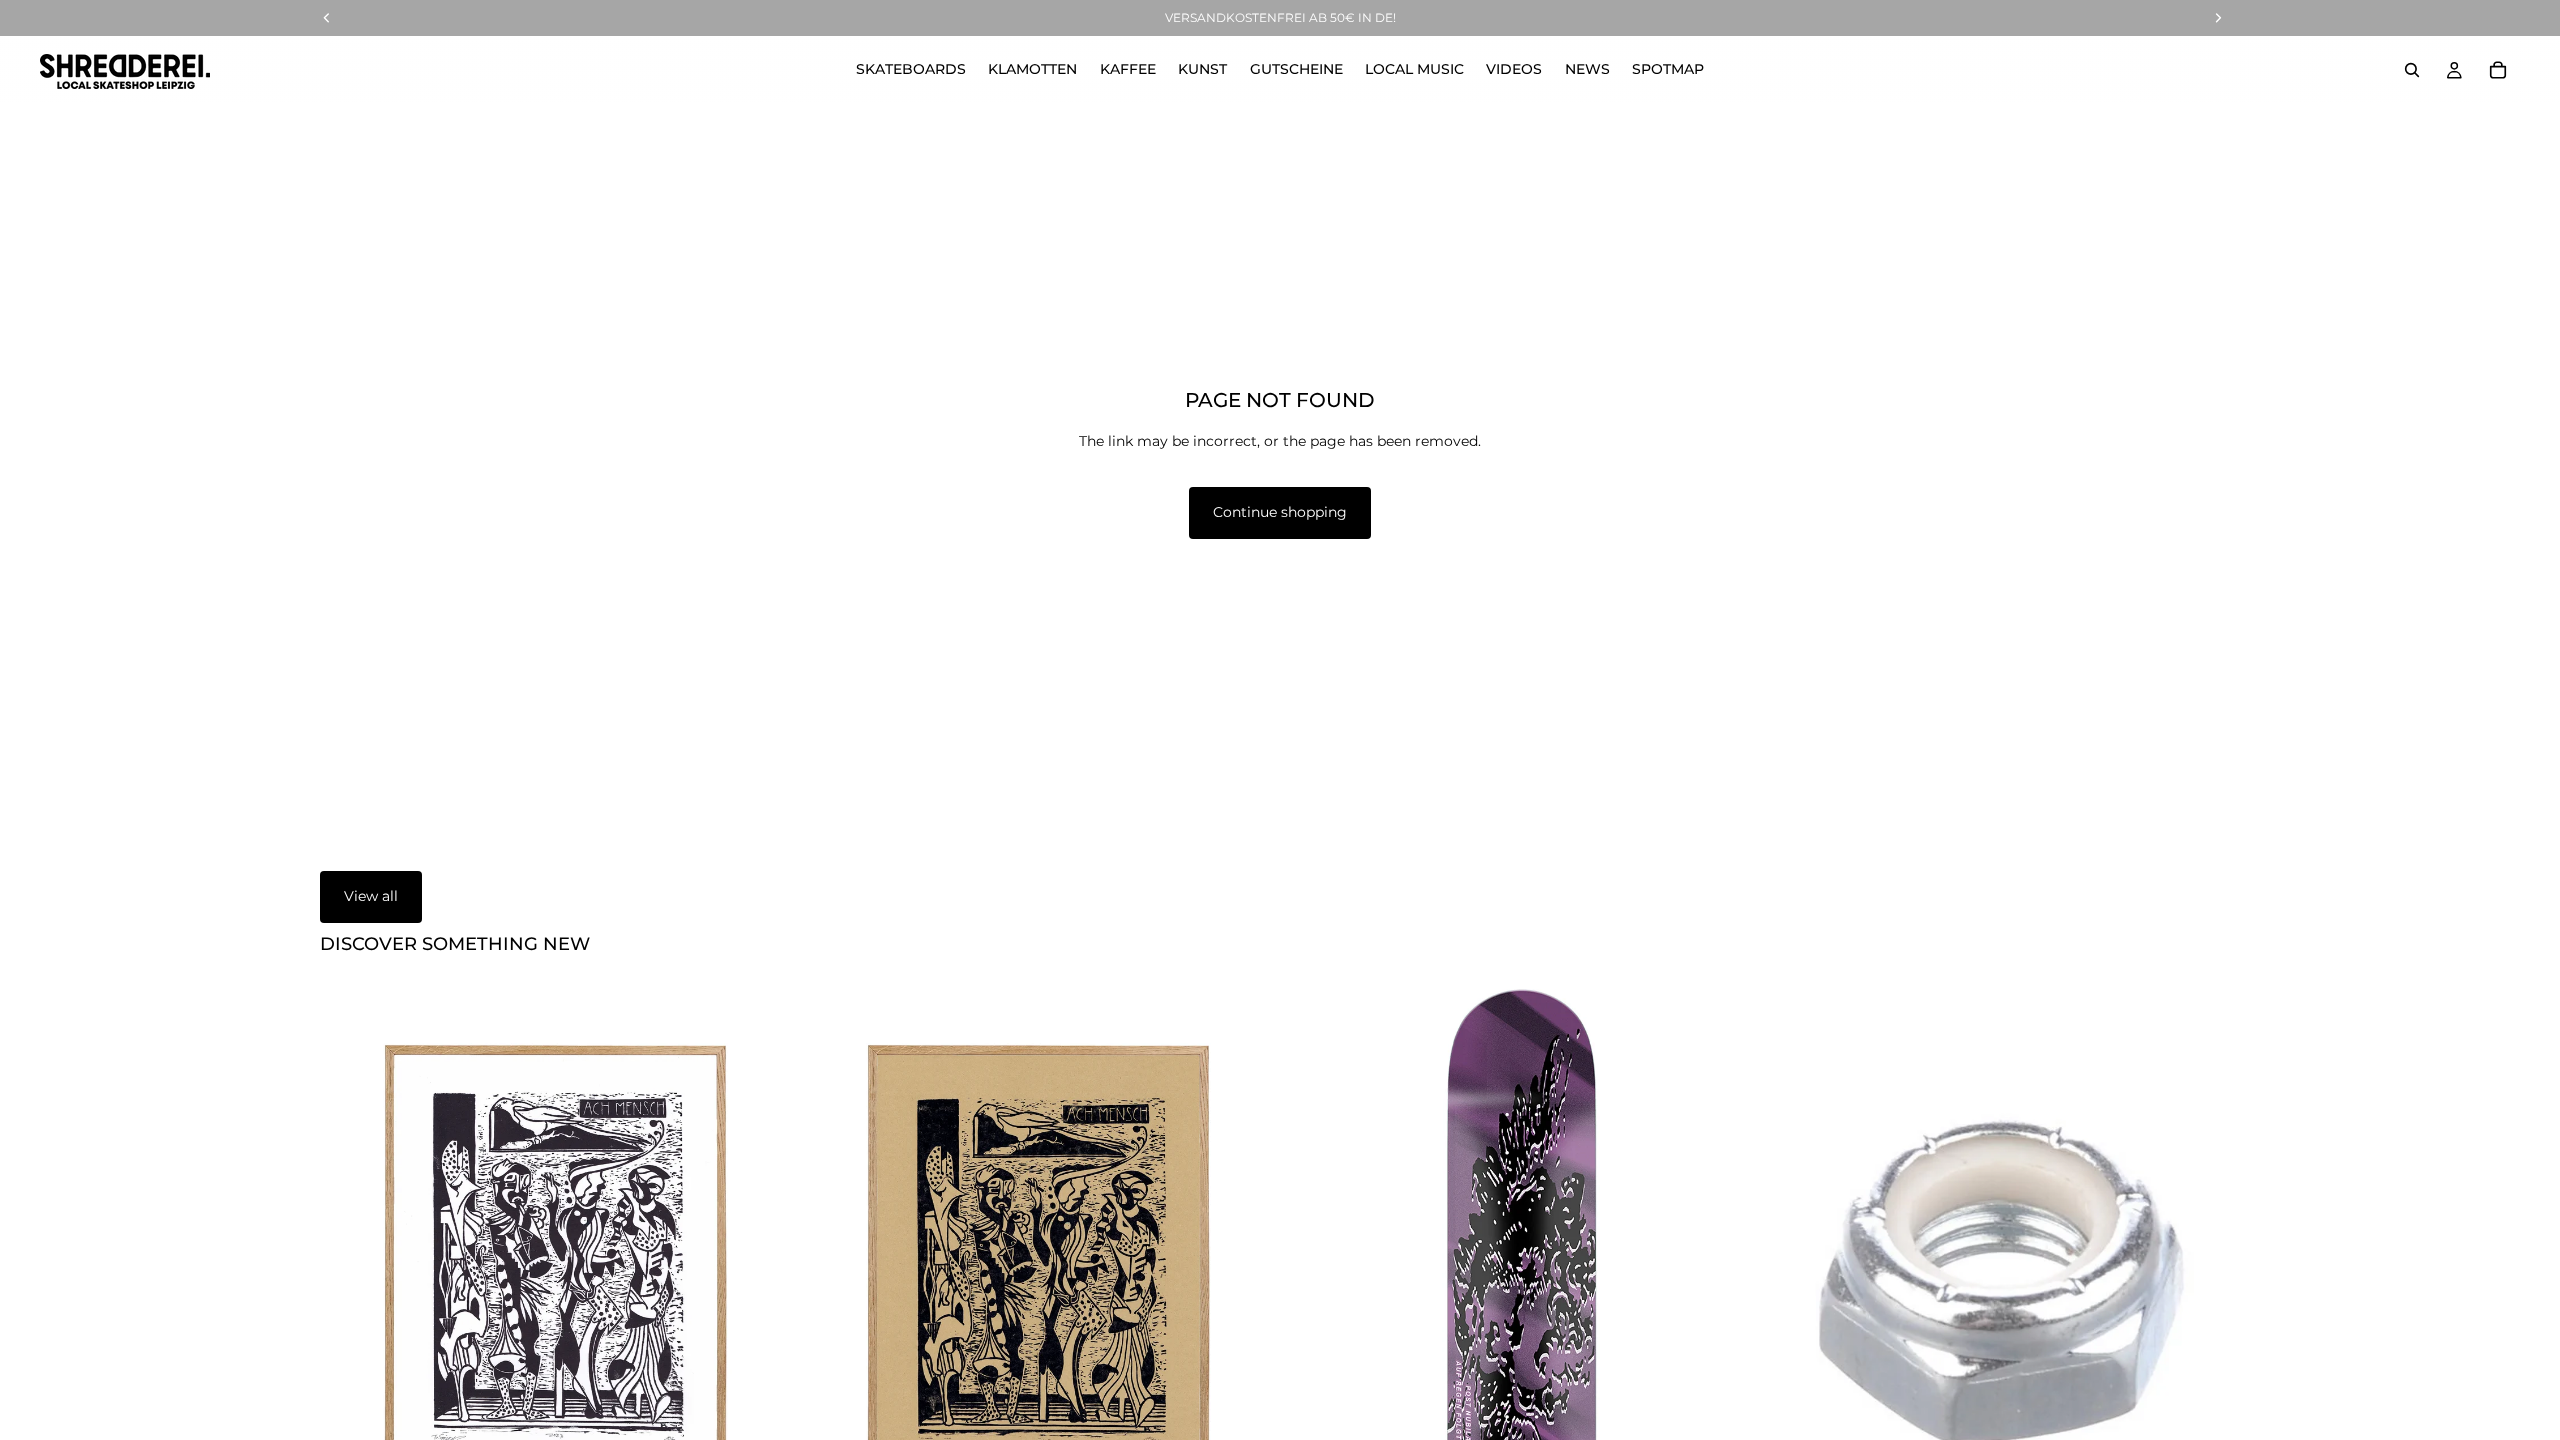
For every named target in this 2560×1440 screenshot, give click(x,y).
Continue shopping (1280, 512)
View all (371, 896)
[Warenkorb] (2498, 70)
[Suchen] (2412, 70)
